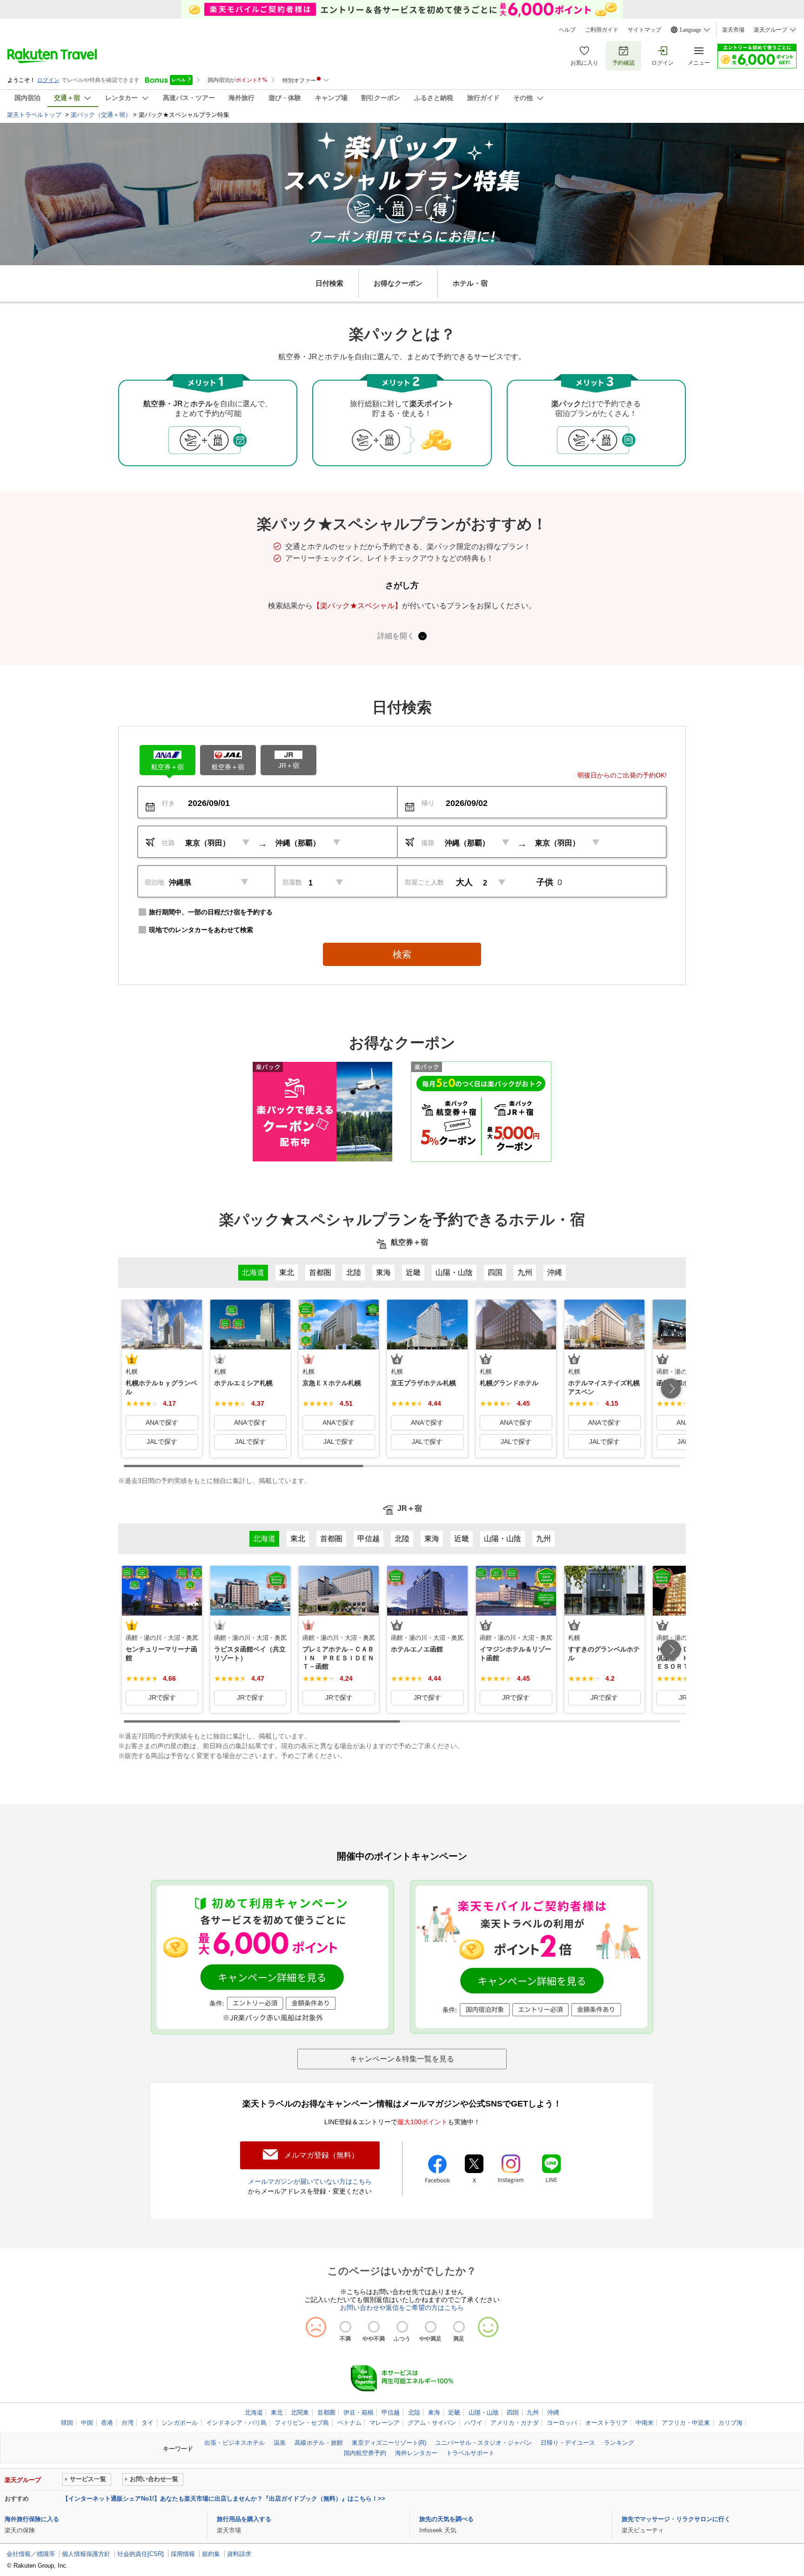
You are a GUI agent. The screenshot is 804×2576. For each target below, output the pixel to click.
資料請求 (239, 2554)
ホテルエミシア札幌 (243, 1383)
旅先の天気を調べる (446, 2519)
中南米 (645, 2423)
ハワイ (473, 2423)
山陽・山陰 (484, 2412)
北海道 (254, 2412)
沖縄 (553, 2412)
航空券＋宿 (167, 767)
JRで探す (162, 1697)
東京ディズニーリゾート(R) (389, 2443)
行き (168, 803)
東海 (434, 2412)
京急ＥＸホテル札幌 (332, 1383)
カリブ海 (730, 2423)
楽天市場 (733, 30)
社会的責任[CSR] (141, 2554)
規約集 (211, 2554)
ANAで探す (162, 1422)
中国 (87, 2423)
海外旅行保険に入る (32, 2519)
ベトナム (349, 2423)
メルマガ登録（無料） (322, 2155)
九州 (533, 2412)
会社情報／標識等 (31, 2554)
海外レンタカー (416, 2453)
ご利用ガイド (602, 30)
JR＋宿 (289, 765)
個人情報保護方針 (86, 2554)
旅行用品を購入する (244, 2519)
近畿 (454, 2412)
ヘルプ (567, 30)
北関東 (300, 2412)
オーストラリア (606, 2423)
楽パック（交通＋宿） (101, 115)
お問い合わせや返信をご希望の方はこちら (402, 2308)
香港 (107, 2423)
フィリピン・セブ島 (302, 2423)
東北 (277, 2412)
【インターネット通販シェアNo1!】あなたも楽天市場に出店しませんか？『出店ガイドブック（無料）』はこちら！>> (224, 2499)
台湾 (127, 2423)
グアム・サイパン (432, 2423)
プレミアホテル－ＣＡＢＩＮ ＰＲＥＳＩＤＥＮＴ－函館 (338, 1657)
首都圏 (326, 2412)
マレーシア (385, 2423)
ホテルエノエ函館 (417, 1649)
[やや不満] (374, 2327)
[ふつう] (402, 2327)
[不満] (345, 2327)
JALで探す (162, 1442)
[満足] (459, 2327)
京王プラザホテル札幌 (423, 1383)
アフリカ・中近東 (686, 2423)
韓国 (67, 2423)
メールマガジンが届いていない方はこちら (310, 2181)
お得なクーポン (398, 283)
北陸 (414, 2412)
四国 (513, 2412)
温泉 (280, 2443)
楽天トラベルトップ (35, 115)
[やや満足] (431, 2327)
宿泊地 (154, 882)
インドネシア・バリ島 (236, 2423)
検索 (402, 954)
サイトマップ (644, 30)
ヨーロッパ (562, 2423)
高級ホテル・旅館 (319, 2443)
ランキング (619, 2443)
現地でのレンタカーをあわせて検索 (201, 930)
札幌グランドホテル (509, 1383)
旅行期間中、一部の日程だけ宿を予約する (211, 912)
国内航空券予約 (365, 2453)
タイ (147, 2423)
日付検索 (329, 283)
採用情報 (183, 2554)
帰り (428, 803)
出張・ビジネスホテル (234, 2443)
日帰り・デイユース (568, 2443)
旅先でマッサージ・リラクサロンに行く (676, 2519)
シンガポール (180, 2423)
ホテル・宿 (470, 283)
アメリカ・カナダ (515, 2423)
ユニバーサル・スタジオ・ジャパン (483, 2443)
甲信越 (391, 2412)
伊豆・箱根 (358, 2412)
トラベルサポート (470, 2453)
